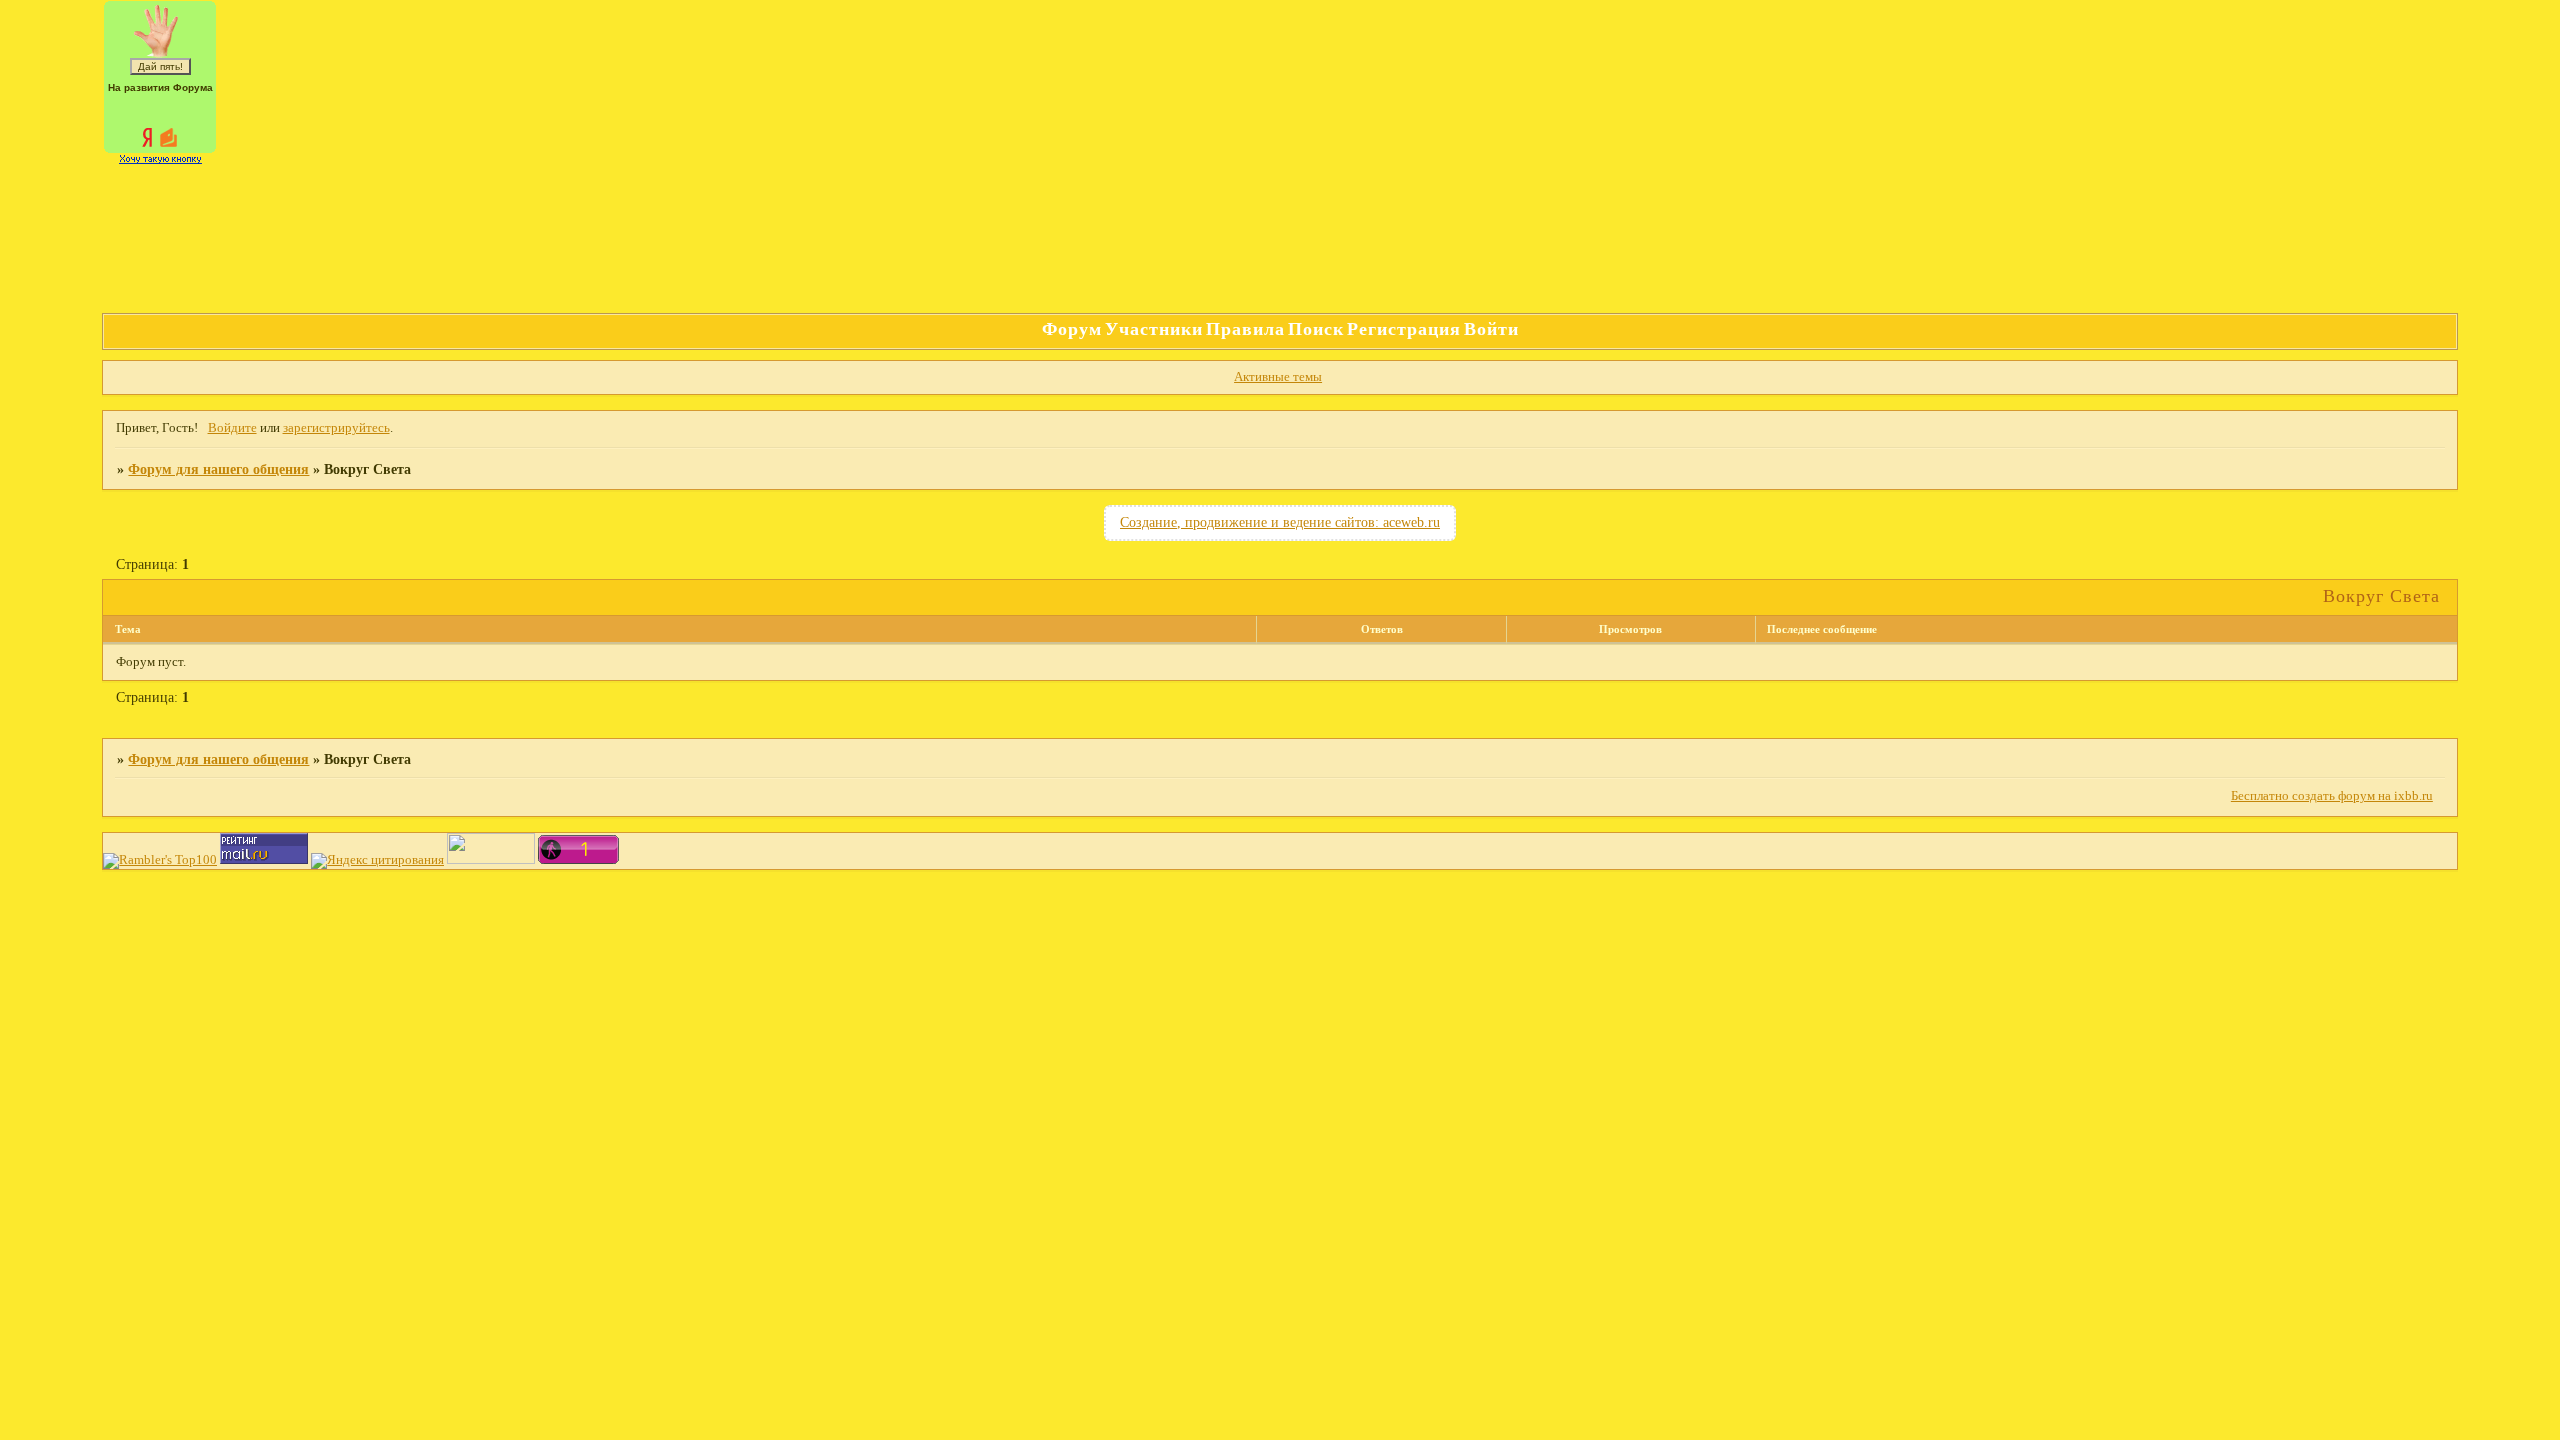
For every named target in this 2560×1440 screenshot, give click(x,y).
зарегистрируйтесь (336, 428)
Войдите (232, 428)
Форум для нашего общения (218, 469)
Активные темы (1278, 377)
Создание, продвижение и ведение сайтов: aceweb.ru (1280, 522)
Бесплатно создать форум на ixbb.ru (2332, 796)
